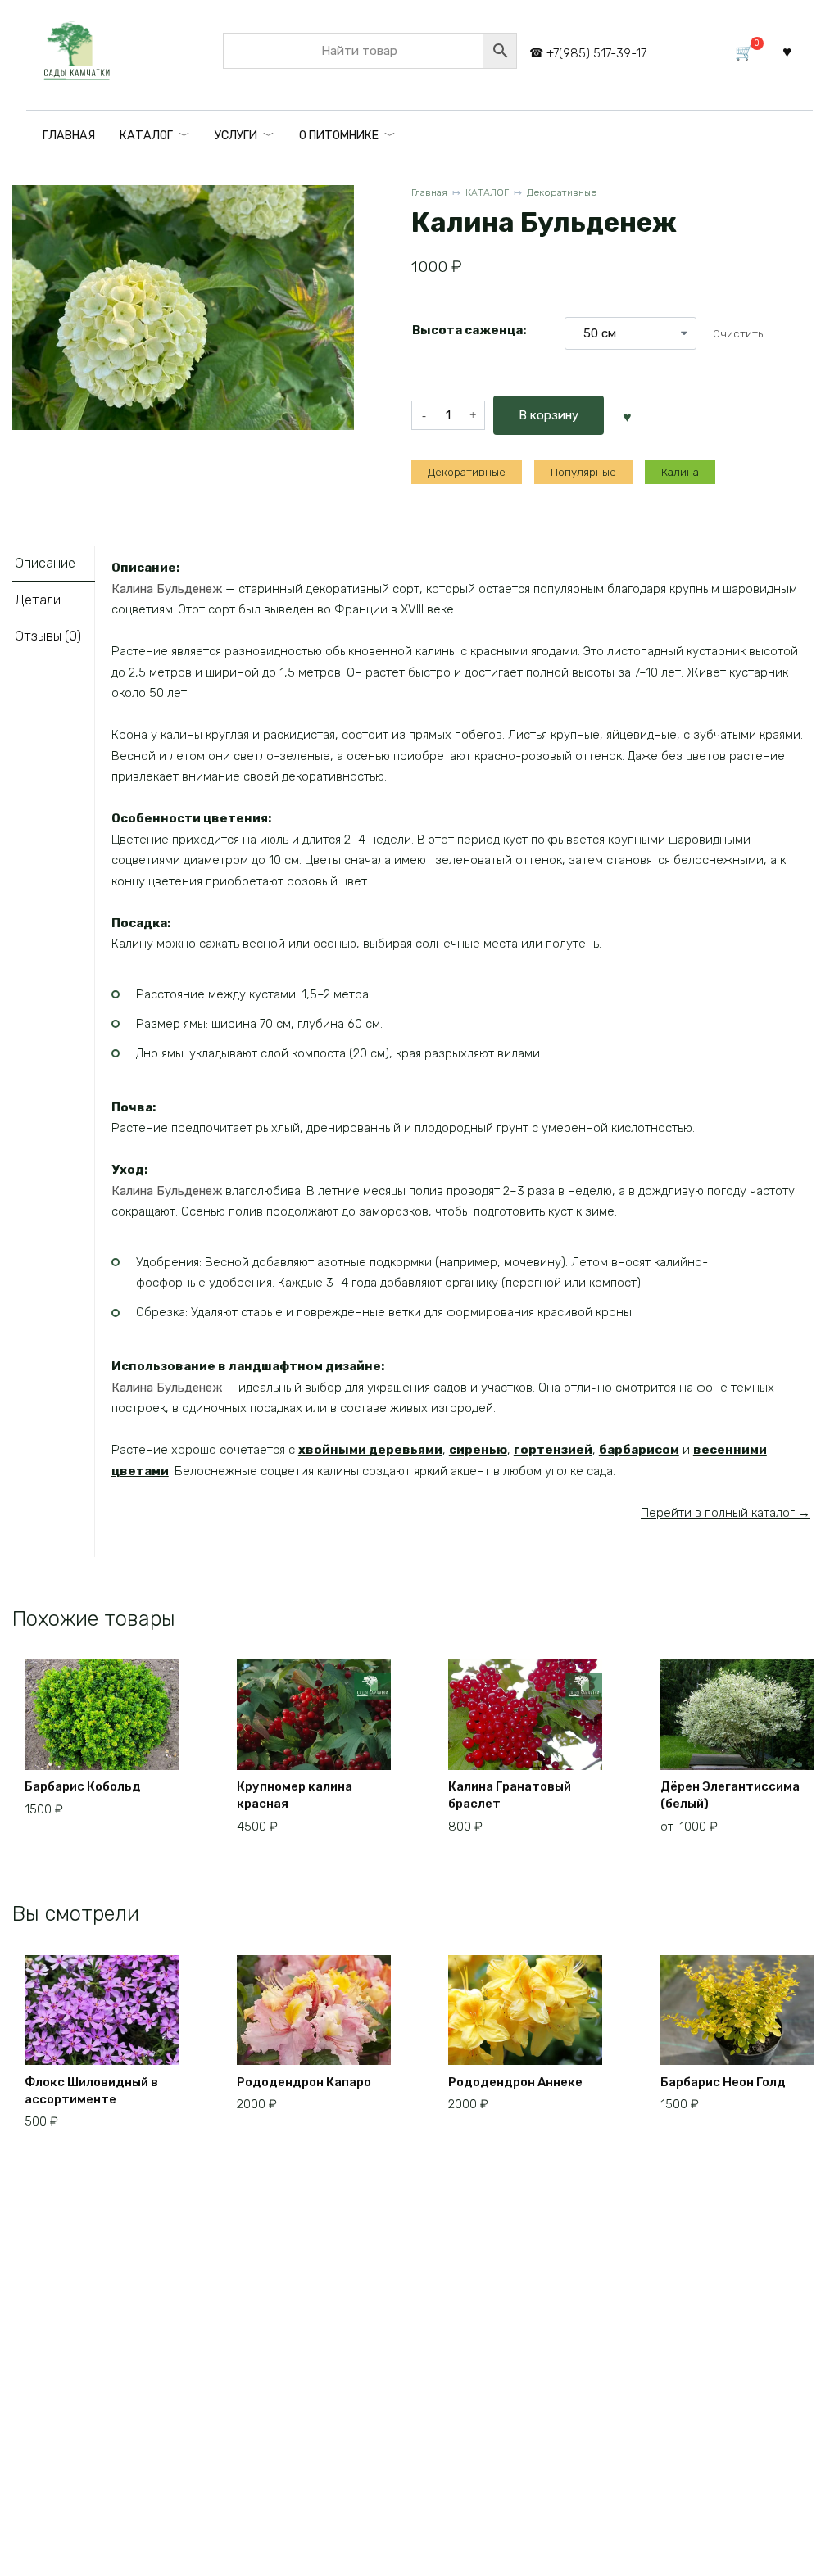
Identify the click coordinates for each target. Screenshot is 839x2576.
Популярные (583, 472)
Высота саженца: (469, 330)
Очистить (738, 333)
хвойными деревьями (370, 1450)
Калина (680, 472)
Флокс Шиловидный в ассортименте (91, 2091)
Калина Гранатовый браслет (510, 1795)
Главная (429, 192)
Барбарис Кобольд (83, 1786)
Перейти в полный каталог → (726, 1513)
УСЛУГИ (236, 136)
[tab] (54, 564)
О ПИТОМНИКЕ (339, 136)
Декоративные (562, 192)
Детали (38, 600)
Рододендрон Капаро (304, 2082)
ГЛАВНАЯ (69, 136)
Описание (45, 563)
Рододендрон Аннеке (515, 2082)
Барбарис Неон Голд (723, 2082)
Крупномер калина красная (295, 1795)
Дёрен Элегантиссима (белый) (730, 1795)
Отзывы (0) (48, 636)
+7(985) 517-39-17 (596, 53)
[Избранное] (787, 51)
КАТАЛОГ (146, 136)
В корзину (549, 415)
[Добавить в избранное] (627, 415)
